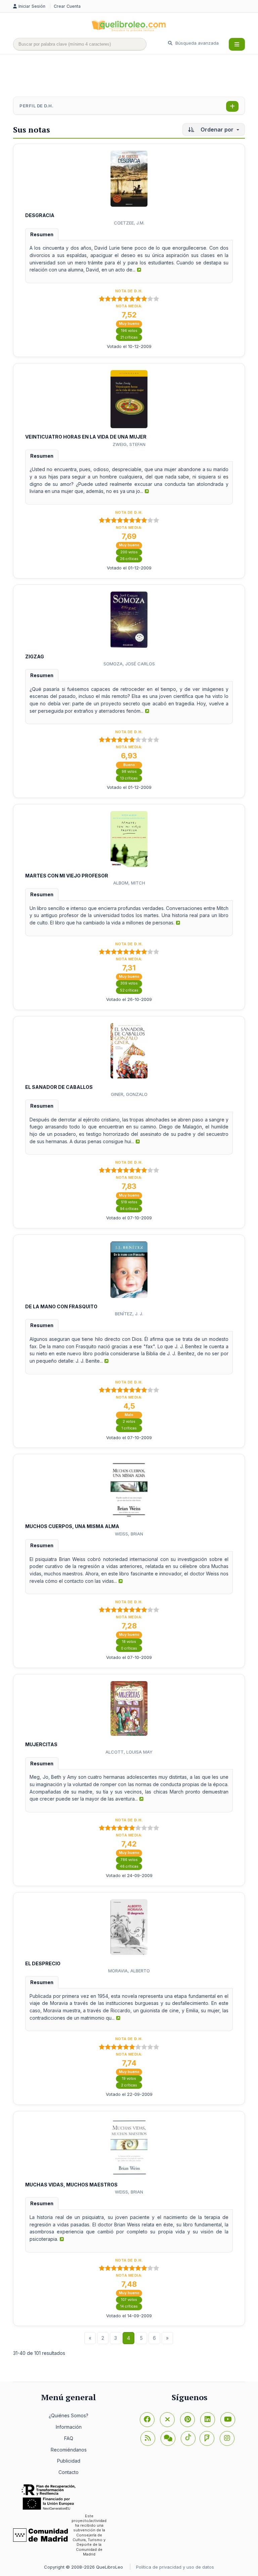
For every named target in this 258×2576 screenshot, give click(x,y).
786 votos (129, 1860)
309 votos (129, 983)
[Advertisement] (135, 76)
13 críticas (129, 778)
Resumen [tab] (42, 234)
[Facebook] (147, 2420)
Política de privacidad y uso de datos (175, 2567)
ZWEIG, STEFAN (129, 444)
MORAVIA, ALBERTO (129, 1971)
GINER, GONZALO (129, 1094)
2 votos (129, 1422)
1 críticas (129, 1428)
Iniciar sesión (33, 6)
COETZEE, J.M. (129, 223)
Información (69, 2427)
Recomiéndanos (69, 2450)
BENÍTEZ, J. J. (129, 1314)
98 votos (129, 772)
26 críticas (129, 559)
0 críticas (129, 1648)
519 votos (129, 1202)
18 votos (129, 1642)
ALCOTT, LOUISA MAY (129, 1752)
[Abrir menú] (237, 44)
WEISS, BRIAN (129, 1534)
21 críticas (129, 337)
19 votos (129, 2079)
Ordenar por (217, 130)
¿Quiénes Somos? (69, 2415)
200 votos (129, 552)
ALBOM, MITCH (129, 883)
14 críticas (129, 2306)
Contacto (69, 2472)
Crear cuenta (67, 6)
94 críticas (129, 1209)
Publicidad (69, 2461)
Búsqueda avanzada (196, 43)
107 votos (129, 2300)
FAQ (69, 2438)
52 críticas (129, 990)
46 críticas (129, 1866)
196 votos (129, 331)
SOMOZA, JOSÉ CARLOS (129, 664)
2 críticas (129, 2085)
